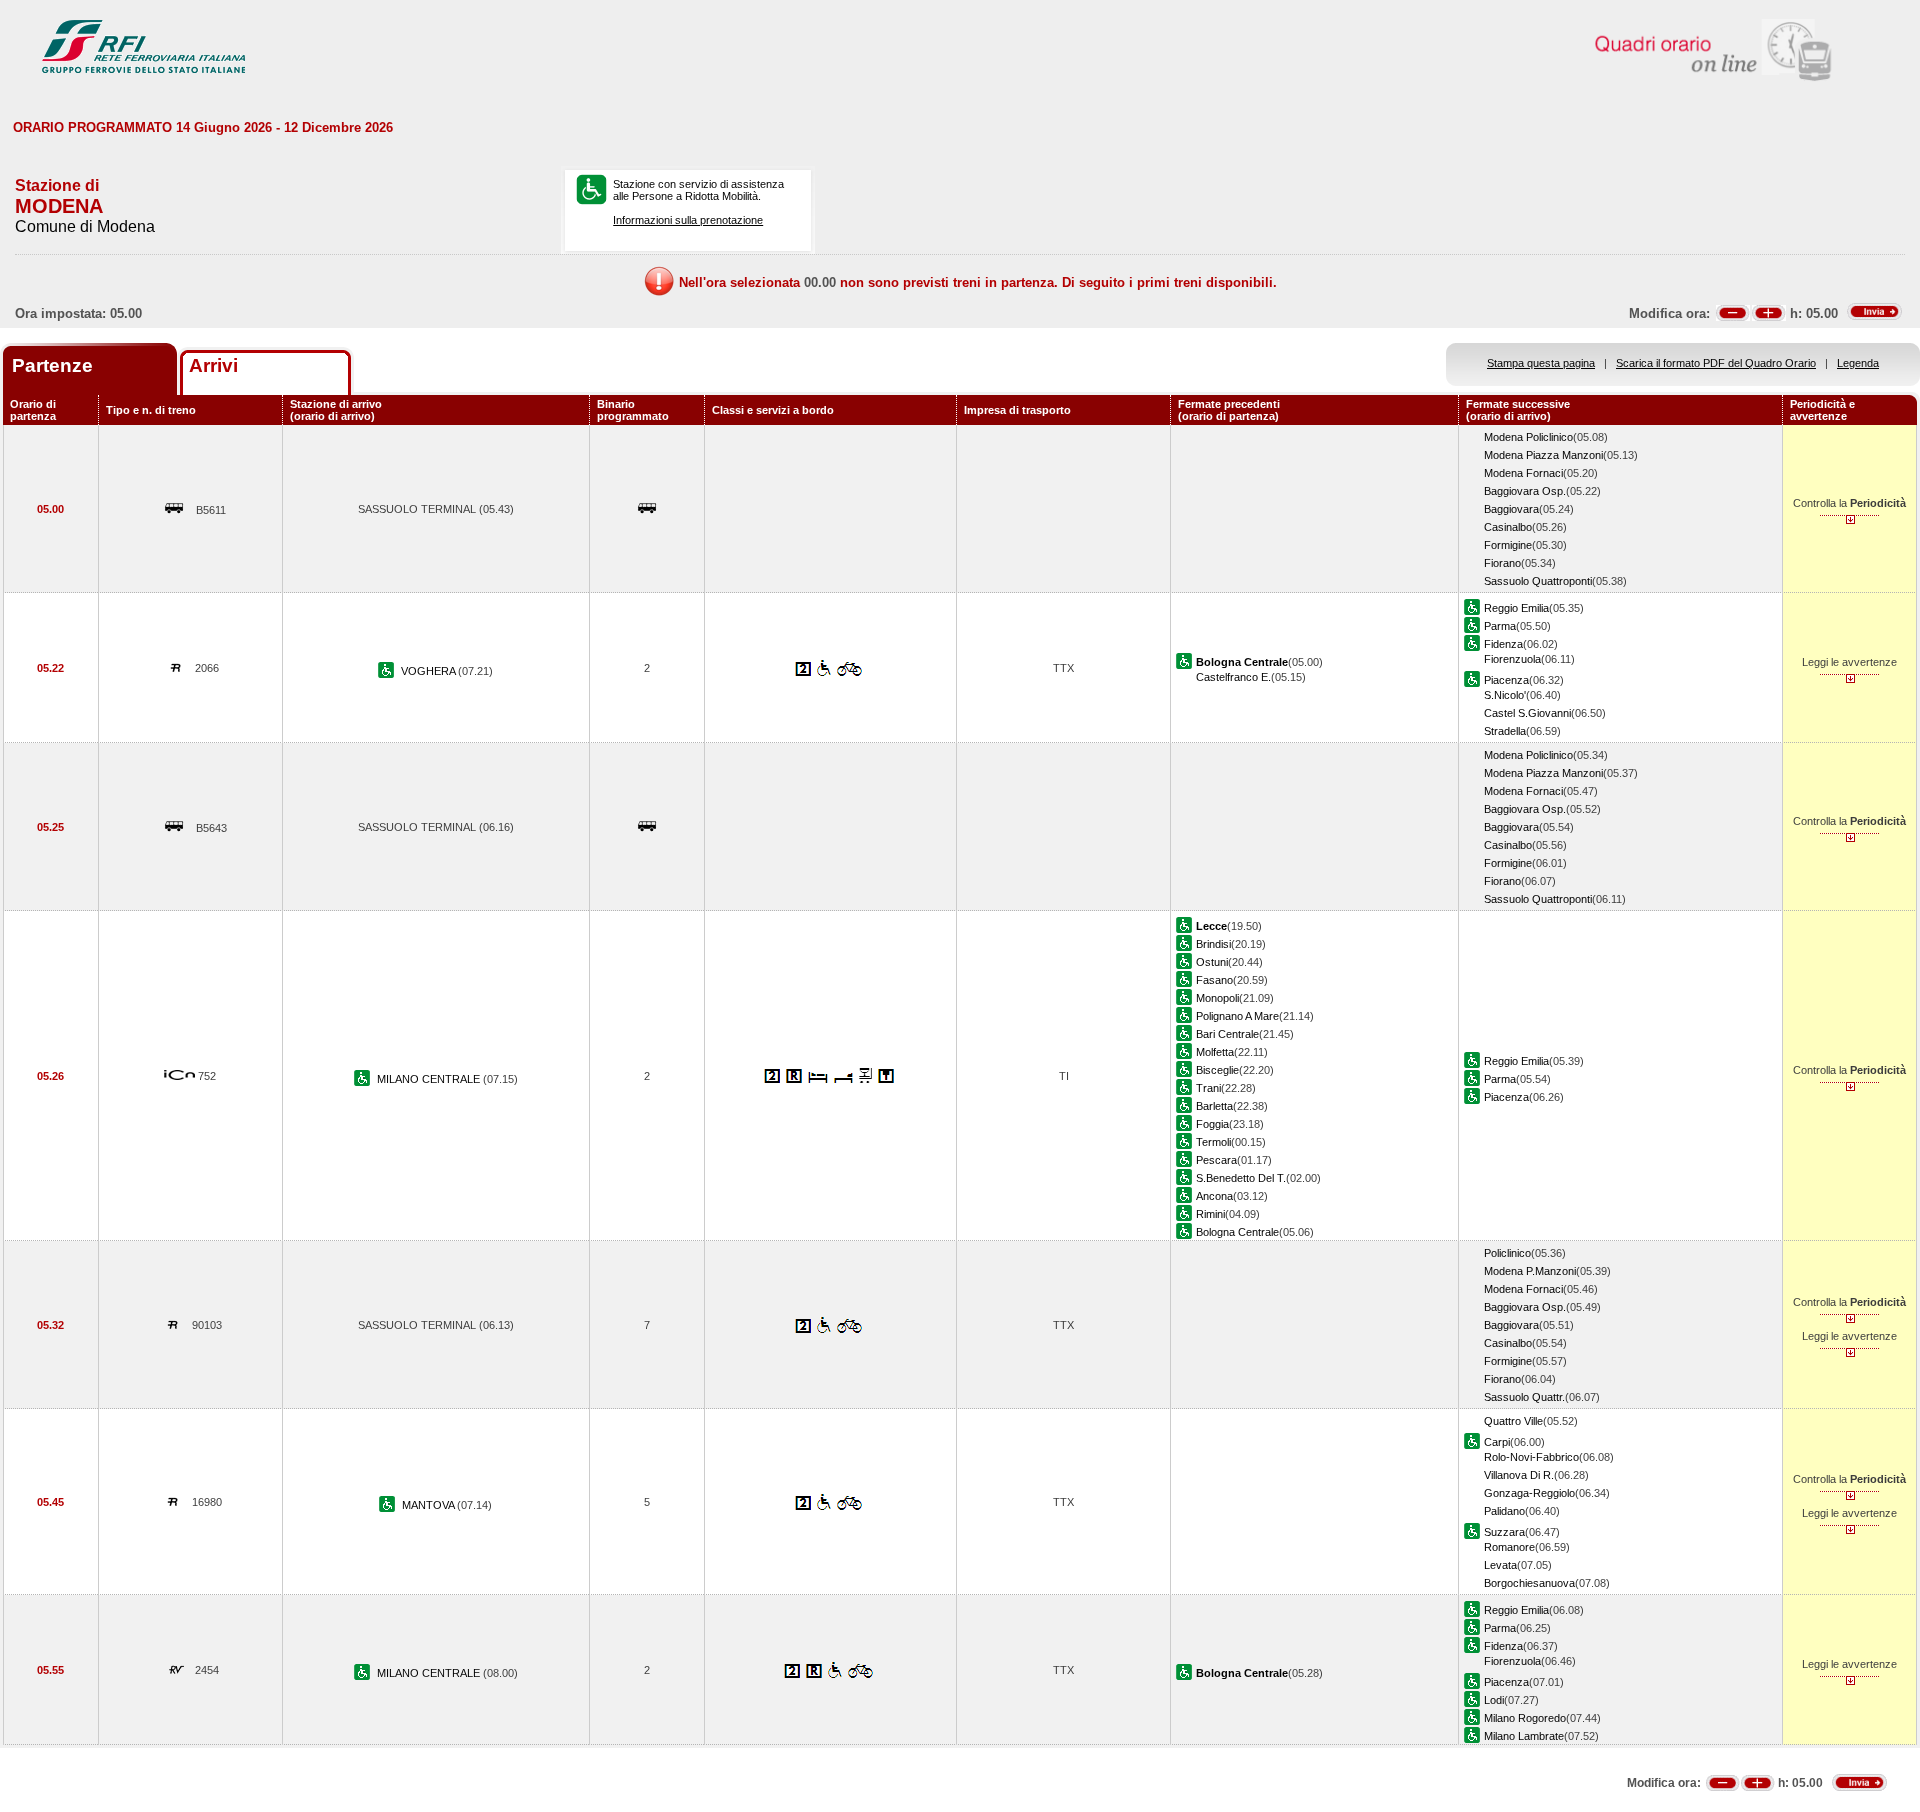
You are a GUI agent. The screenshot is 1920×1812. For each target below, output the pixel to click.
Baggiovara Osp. (1525, 491)
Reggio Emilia (1516, 608)
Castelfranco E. (1233, 677)
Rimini (1210, 1214)
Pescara (1216, 1160)
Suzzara (1504, 1532)
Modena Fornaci (1523, 473)
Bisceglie (1217, 1070)
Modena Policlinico (1528, 437)
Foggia (1212, 1124)
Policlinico (1507, 1253)
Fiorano (1502, 563)
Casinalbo (1508, 527)
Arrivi (213, 365)
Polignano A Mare (1237, 1016)
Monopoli (1217, 998)
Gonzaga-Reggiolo (1529, 1493)
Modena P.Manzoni (1530, 1271)
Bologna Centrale (1237, 1232)
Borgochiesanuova (1529, 1583)
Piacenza (1506, 680)
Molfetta (1215, 1052)
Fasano (1214, 980)
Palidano (1504, 1511)
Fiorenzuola (1512, 659)
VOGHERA (429, 671)
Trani (1208, 1088)
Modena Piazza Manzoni (1543, 455)
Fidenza (1503, 644)
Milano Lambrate (1524, 1736)
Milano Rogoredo (1525, 1718)
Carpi (1497, 1442)
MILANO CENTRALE (430, 1079)
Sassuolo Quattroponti (1538, 581)
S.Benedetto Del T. (1241, 1178)
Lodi (1494, 1700)
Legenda (1858, 363)
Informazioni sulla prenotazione (688, 220)
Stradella (1505, 731)
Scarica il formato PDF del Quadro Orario (1716, 363)
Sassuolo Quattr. (1524, 1397)
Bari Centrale (1227, 1034)
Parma (1500, 626)
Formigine (1508, 545)
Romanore (1509, 1547)
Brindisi (1213, 944)
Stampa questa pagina (1541, 363)
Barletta (1214, 1106)
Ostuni (1212, 962)
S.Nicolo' (1505, 695)
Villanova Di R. (1519, 1475)
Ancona (1214, 1196)
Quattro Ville (1513, 1421)
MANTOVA (429, 1505)
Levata (1500, 1565)
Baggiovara (1511, 509)
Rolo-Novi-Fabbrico (1531, 1457)
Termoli (1213, 1142)
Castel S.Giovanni (1527, 713)
